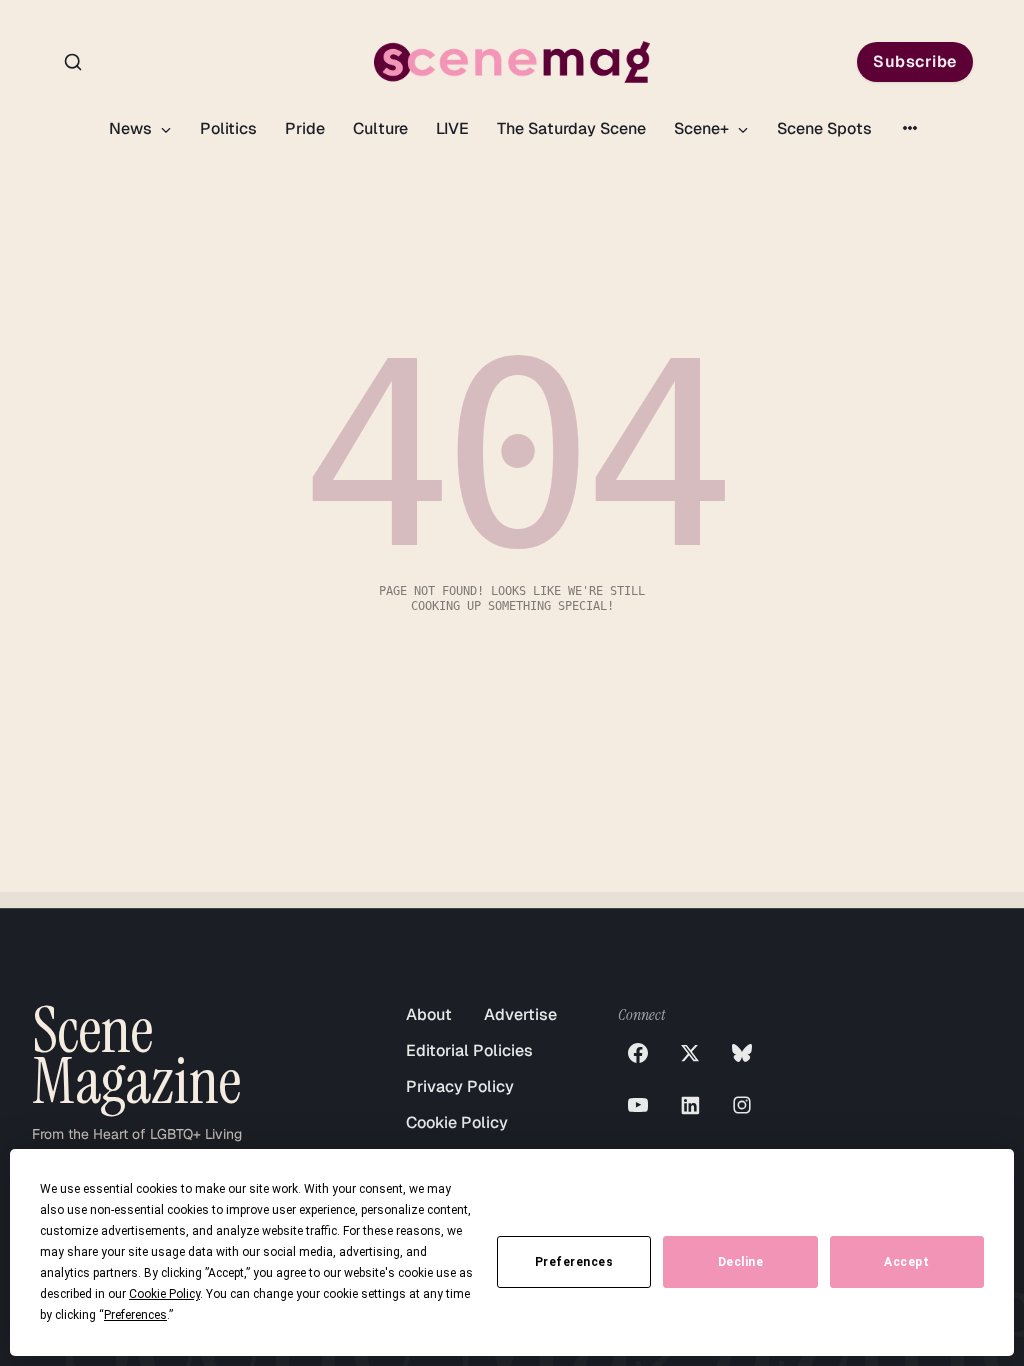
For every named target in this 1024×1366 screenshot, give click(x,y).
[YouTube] (638, 1105)
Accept (906, 1262)
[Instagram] (742, 1105)
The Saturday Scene (571, 128)
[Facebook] (638, 1053)
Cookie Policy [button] (164, 1294)
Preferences (574, 1262)
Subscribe (915, 61)
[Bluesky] (742, 1053)
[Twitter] (690, 1053)
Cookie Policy (457, 1122)
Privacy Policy (460, 1086)
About (429, 1014)
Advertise (520, 1014)
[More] (910, 128)
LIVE (452, 128)
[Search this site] (73, 62)
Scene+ (703, 128)
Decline (741, 1262)
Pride (305, 128)
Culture (380, 128)
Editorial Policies (469, 1050)
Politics (228, 128)
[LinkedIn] (690, 1105)
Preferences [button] (135, 1315)
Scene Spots (824, 128)
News (132, 128)
